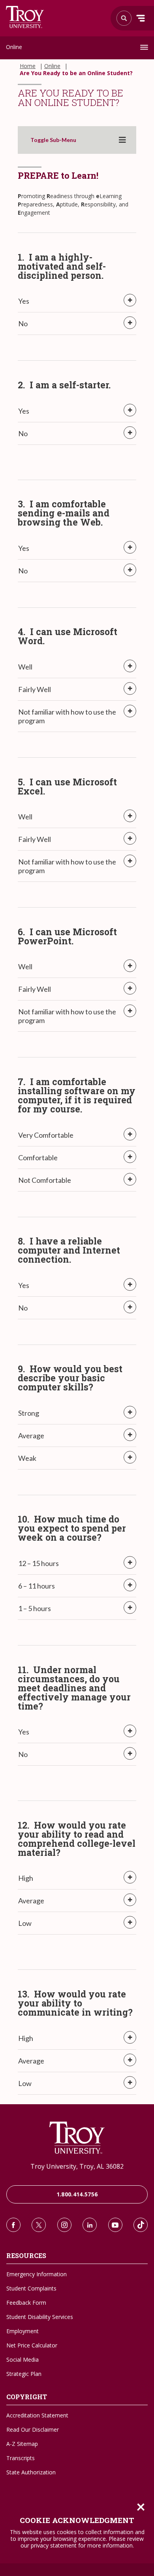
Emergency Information (37, 2274)
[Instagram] (64, 2225)
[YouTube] (115, 2225)
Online (14, 47)
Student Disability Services (40, 2317)
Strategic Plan (24, 2374)
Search (25, 17)
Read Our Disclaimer (33, 2429)
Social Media (23, 2359)
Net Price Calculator (32, 2345)
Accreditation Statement (37, 2415)
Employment (23, 2331)
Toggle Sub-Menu (53, 140)
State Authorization (31, 2472)
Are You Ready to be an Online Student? (76, 73)
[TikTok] (141, 2225)
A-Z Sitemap (22, 2444)
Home (28, 66)
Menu (141, 18)
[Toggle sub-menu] (122, 140)
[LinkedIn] (90, 2225)
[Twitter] (39, 2225)
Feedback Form (26, 2303)
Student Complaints (31, 2288)
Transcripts (21, 2458)
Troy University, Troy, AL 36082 (77, 2166)
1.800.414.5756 (77, 2194)
